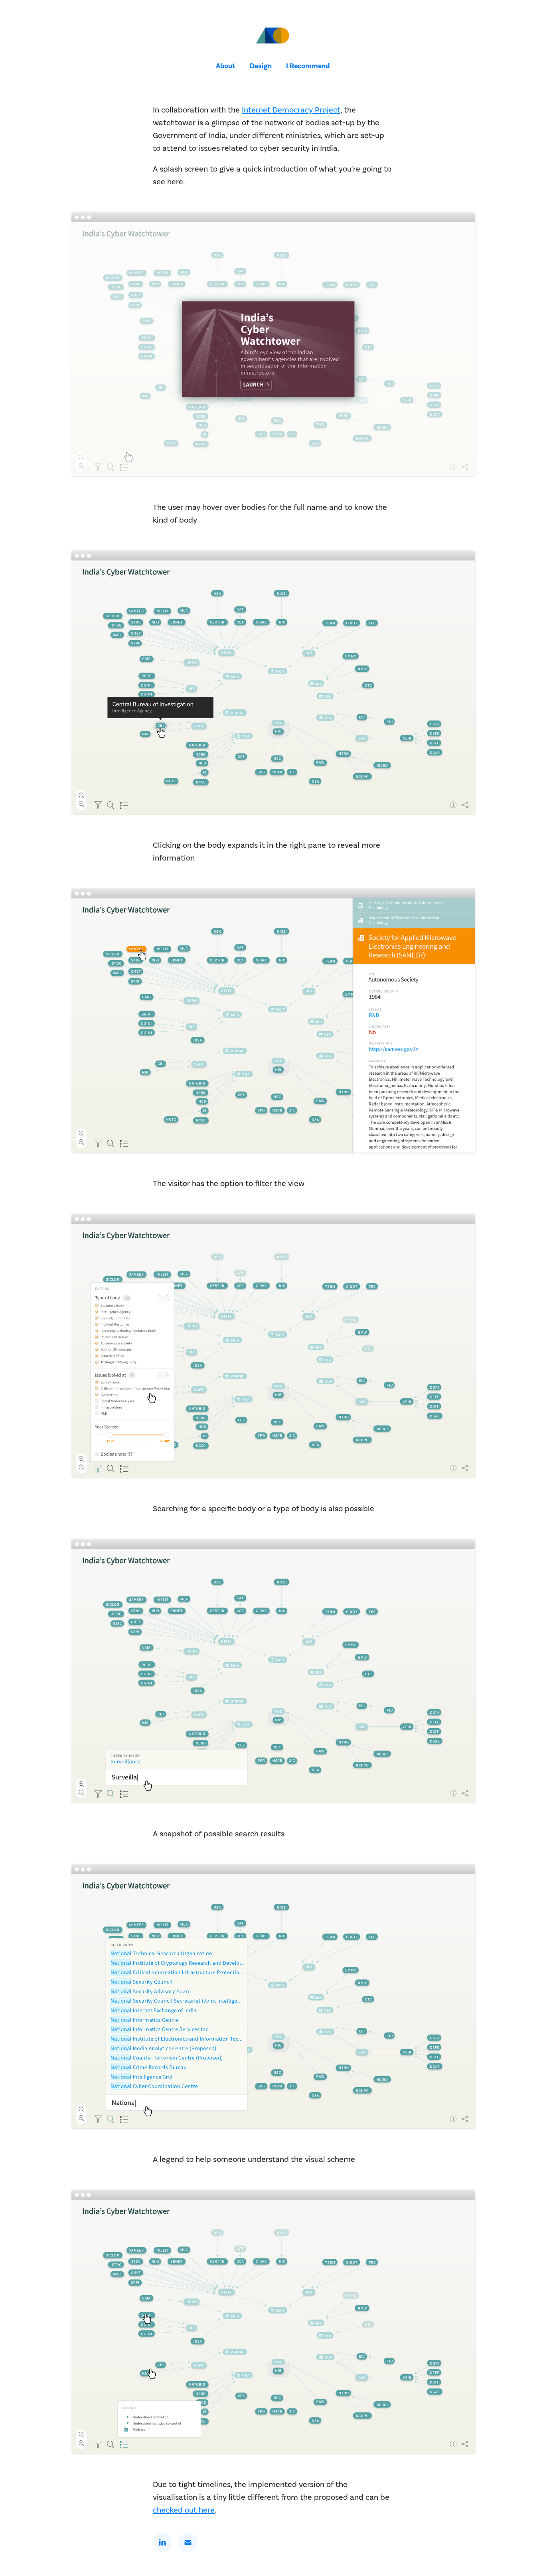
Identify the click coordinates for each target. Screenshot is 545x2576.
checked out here (184, 2510)
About (226, 66)
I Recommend (308, 66)
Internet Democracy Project (291, 110)
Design (261, 66)
